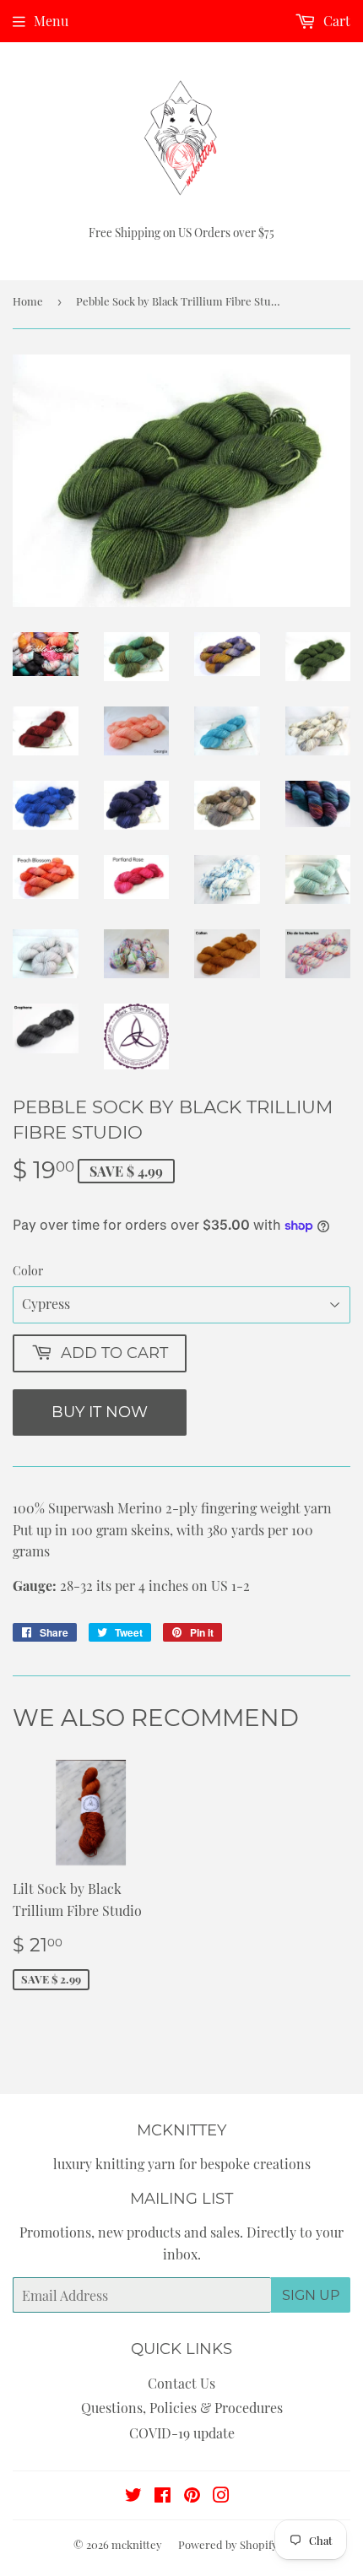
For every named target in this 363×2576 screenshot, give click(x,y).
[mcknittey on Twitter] (133, 2496)
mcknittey (137, 2544)
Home (28, 301)
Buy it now (100, 1412)
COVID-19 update (182, 2433)
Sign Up (311, 2295)
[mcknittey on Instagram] (221, 2496)
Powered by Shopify (228, 2544)
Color (28, 1271)
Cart (335, 21)
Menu (51, 21)
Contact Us (181, 2383)
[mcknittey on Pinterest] (192, 2496)
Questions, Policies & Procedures (182, 2408)
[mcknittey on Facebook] (163, 2496)
